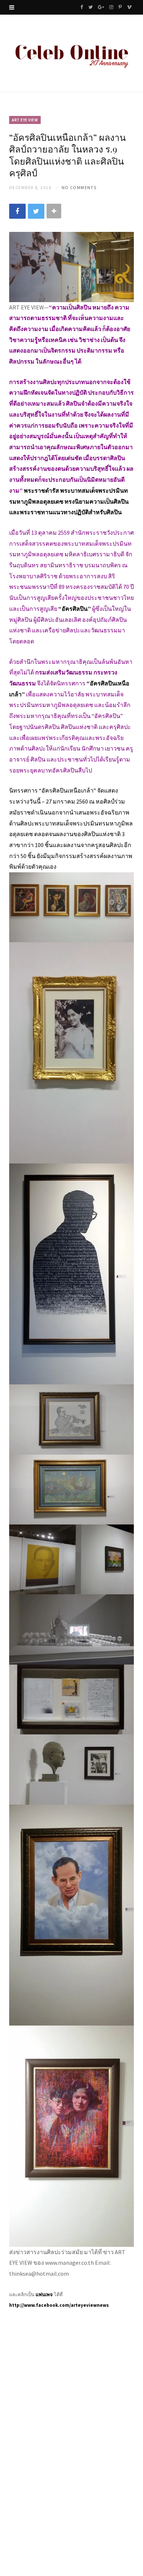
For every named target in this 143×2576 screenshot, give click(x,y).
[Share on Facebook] (17, 211)
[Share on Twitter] (36, 211)
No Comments (79, 187)
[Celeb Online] (71, 54)
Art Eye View (25, 120)
